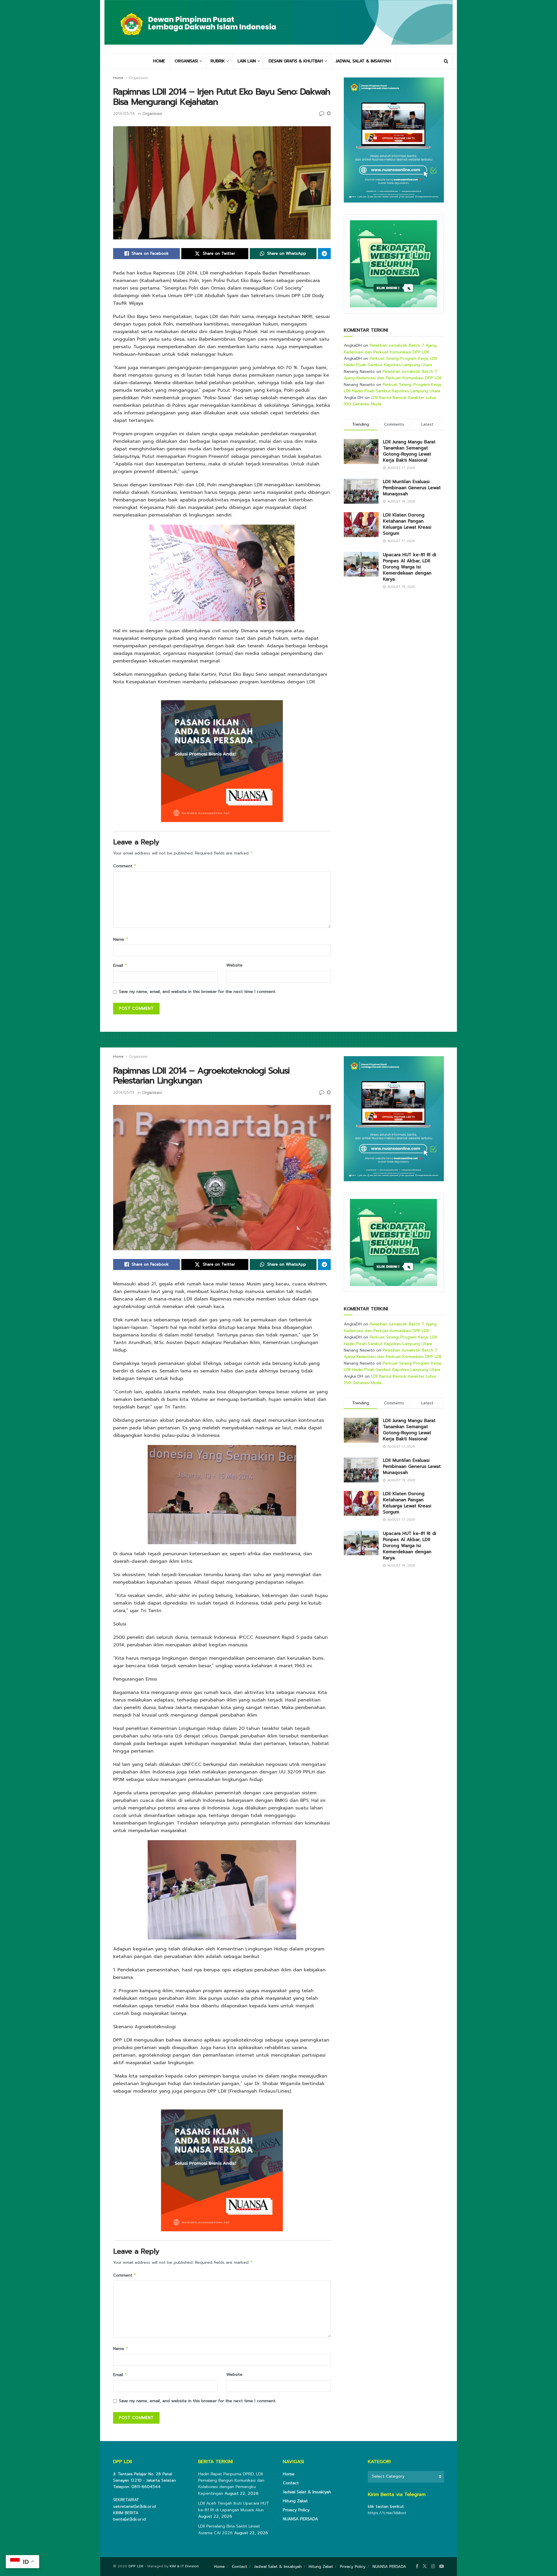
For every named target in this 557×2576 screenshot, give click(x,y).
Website (234, 965)
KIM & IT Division (184, 2566)
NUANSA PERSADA (300, 2519)
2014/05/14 (124, 114)
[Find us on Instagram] (433, 2566)
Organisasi (138, 78)
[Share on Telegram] (324, 254)
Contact (291, 2483)
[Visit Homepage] (278, 27)
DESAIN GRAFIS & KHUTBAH (296, 61)
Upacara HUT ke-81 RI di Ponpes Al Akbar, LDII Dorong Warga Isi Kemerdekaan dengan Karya (410, 567)
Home (118, 78)
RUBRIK (218, 61)
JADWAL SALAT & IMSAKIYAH (363, 61)
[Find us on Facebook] (417, 2566)
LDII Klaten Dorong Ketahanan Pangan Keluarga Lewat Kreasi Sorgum (407, 524)
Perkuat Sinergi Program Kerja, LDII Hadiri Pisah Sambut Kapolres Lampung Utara (390, 362)
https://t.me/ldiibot (387, 2513)
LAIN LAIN (247, 61)
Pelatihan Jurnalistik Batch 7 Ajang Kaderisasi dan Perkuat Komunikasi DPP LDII (390, 349)
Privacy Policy (296, 2510)
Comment (125, 866)
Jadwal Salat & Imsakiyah (307, 2492)
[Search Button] (446, 61)
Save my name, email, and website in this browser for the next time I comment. (198, 992)
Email (120, 965)
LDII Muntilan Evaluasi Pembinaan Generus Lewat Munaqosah (412, 488)
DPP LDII (136, 2566)
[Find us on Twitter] (425, 2566)
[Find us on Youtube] (442, 2566)
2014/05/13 (124, 1093)
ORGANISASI (186, 61)
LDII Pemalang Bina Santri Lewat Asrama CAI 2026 (229, 2529)
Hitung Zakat (295, 2501)
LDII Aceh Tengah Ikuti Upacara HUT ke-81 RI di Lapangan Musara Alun (234, 2507)
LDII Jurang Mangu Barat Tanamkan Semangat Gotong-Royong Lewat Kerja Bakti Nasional (409, 451)
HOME (159, 61)
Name (121, 939)
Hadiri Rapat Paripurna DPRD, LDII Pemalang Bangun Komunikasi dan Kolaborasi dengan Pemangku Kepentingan (231, 2484)
